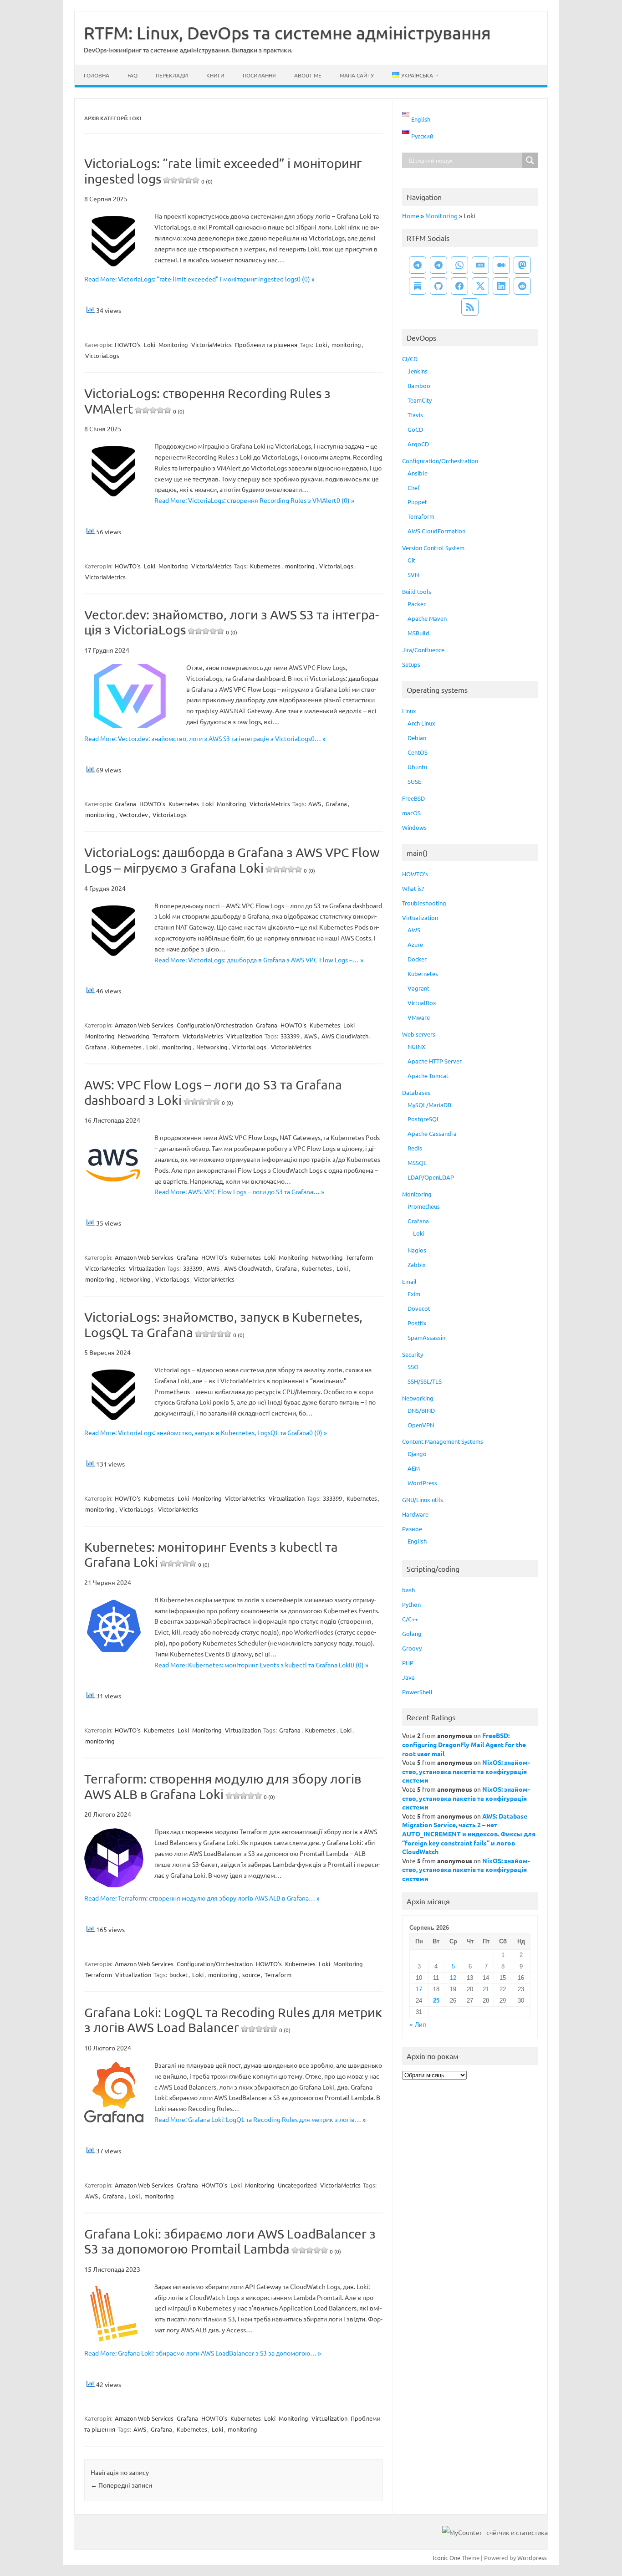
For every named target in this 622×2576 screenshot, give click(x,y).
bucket (178, 1975)
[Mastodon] (522, 265)
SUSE (414, 781)
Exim (414, 1294)
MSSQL (417, 1163)
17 (419, 1989)
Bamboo (419, 386)
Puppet (417, 502)
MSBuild (418, 633)
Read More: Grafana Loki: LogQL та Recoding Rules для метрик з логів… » (260, 2119)
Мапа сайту (357, 75)
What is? (413, 888)
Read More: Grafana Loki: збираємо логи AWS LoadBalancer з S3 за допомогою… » (203, 2353)
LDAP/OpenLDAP (431, 1177)
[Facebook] (459, 286)
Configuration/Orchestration (215, 1025)
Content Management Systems (443, 1441)
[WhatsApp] (459, 265)
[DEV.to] (480, 265)
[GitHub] (438, 286)
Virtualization (244, 1036)
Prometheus (424, 1206)
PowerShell (417, 1692)
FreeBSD (413, 798)
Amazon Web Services (144, 1025)
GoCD (415, 429)
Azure (415, 944)
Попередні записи (121, 2485)
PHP (408, 1663)
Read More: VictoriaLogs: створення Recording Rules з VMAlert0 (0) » (254, 500)
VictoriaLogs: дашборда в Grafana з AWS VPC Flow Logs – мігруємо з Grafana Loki (232, 860)
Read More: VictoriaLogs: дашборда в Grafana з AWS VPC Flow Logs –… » (259, 960)
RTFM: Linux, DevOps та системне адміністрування (287, 32)
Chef (414, 488)
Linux (409, 711)
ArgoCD (418, 444)
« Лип (418, 2025)
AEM (414, 1468)
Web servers (419, 1034)
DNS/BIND (421, 1410)
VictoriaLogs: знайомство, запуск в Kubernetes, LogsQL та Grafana (223, 1325)
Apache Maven (427, 618)
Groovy (412, 1648)
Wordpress (532, 2558)
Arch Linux (421, 723)
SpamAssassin (426, 1337)
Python (411, 1604)
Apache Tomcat (428, 1076)
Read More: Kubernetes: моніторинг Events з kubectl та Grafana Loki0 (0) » (261, 1665)
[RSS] (470, 307)
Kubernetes (265, 566)
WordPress (422, 1483)
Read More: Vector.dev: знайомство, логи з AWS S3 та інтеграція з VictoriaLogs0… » (205, 738)
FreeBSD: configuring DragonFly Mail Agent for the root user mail (464, 1744)
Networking (134, 1036)
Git (411, 560)
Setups (411, 664)
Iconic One (446, 2558)
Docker (417, 959)
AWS (315, 804)
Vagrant (418, 988)
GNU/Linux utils (423, 1500)
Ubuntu (417, 767)
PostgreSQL (424, 1119)
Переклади (172, 75)
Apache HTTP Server (435, 1061)
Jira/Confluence (423, 650)
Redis (415, 1148)
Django (417, 1454)
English (417, 1541)
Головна (97, 75)
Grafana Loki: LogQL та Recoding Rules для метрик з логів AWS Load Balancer (233, 2020)
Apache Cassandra (432, 1133)
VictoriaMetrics (212, 345)
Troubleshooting (424, 903)
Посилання (259, 75)
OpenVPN (421, 1425)
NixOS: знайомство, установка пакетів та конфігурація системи (466, 1771)
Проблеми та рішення (266, 345)
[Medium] (501, 265)
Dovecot (419, 1308)
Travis (415, 415)
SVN (413, 575)
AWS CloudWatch (345, 1036)
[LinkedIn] (501, 286)
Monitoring (173, 345)
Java (408, 1677)
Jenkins (418, 371)
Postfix (417, 1323)
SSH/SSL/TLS (425, 1381)
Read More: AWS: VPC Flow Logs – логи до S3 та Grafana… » (239, 1191)
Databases (416, 1092)
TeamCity (420, 400)
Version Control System (433, 548)
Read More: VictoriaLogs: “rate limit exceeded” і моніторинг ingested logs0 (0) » (199, 279)
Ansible (418, 473)
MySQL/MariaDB (429, 1105)
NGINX (416, 1046)
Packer (417, 604)
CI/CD (410, 359)
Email (409, 1281)
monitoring (346, 345)
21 (486, 1989)
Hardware (415, 1514)
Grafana (125, 804)
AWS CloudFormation (436, 531)
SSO (413, 1367)
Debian (417, 738)
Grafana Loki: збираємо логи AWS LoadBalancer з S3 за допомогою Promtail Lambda (230, 2241)
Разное (412, 1529)
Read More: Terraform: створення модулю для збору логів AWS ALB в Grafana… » (202, 1898)
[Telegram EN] (438, 265)
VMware (419, 1017)
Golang (412, 1633)
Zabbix (417, 1265)
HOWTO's (128, 345)
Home (411, 215)
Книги (215, 75)
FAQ (133, 75)
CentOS (418, 752)
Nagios (417, 1250)
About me (308, 75)
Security (413, 1354)
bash (408, 1590)
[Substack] (418, 286)
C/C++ (410, 1619)
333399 (290, 1036)
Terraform (166, 1036)
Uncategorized (297, 2185)
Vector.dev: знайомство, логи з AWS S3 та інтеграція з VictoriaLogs (232, 622)
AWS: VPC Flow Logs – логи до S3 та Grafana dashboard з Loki (213, 1092)
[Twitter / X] (480, 286)
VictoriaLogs (102, 355)
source (251, 1975)
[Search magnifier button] (530, 160)
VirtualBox (422, 1003)
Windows (414, 827)
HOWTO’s (415, 874)
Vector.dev (134, 815)
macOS (411, 813)
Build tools (417, 591)
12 (453, 1978)
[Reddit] (522, 286)
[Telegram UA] (418, 265)
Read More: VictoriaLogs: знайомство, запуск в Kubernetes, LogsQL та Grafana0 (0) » (206, 1432)
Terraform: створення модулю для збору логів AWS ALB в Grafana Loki (223, 1786)
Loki (150, 345)
